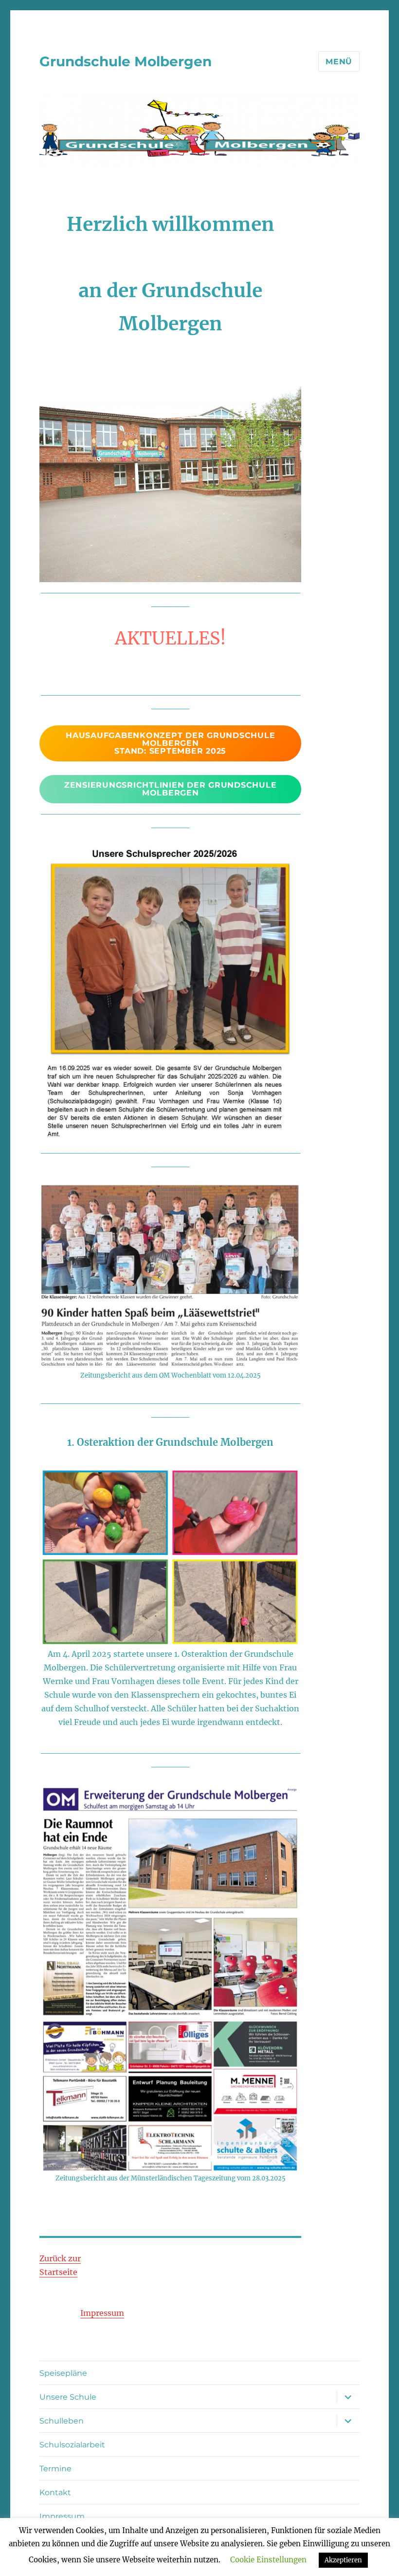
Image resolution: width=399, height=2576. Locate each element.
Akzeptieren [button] (343, 2560)
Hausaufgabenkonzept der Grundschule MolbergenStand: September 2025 (170, 743)
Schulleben (62, 2421)
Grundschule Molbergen (126, 61)
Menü (339, 62)
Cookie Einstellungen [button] (268, 2560)
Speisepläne (63, 2373)
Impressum (102, 2313)
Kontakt (55, 2492)
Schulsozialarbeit (72, 2445)
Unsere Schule (68, 2397)
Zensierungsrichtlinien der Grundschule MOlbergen (171, 789)
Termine (55, 2469)
